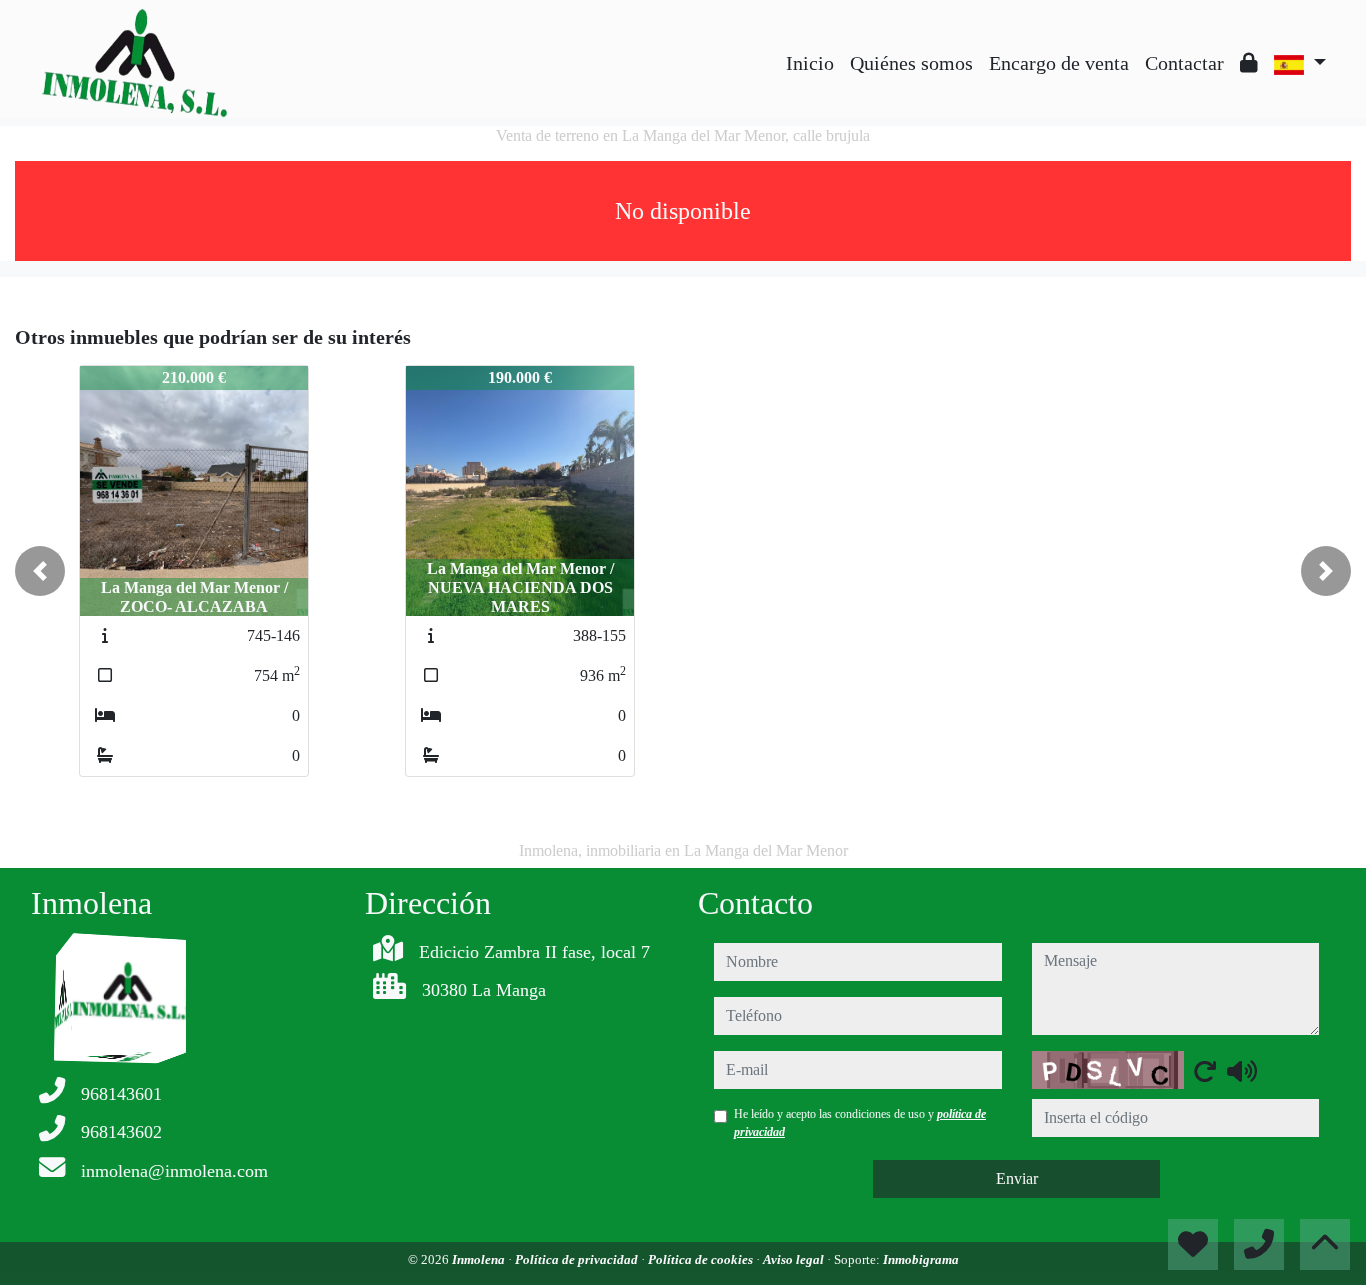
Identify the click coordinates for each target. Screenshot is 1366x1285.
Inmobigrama (921, 1259)
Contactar (1184, 63)
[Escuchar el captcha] (1242, 1071)
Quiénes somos (911, 63)
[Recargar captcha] (1205, 1071)
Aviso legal (795, 1259)
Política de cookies (702, 1259)
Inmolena (480, 1259)
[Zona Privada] (1249, 63)
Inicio (810, 63)
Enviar (1017, 1178)
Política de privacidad (578, 1259)
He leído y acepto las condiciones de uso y (860, 1123)
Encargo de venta (1059, 63)
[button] (40, 571)
